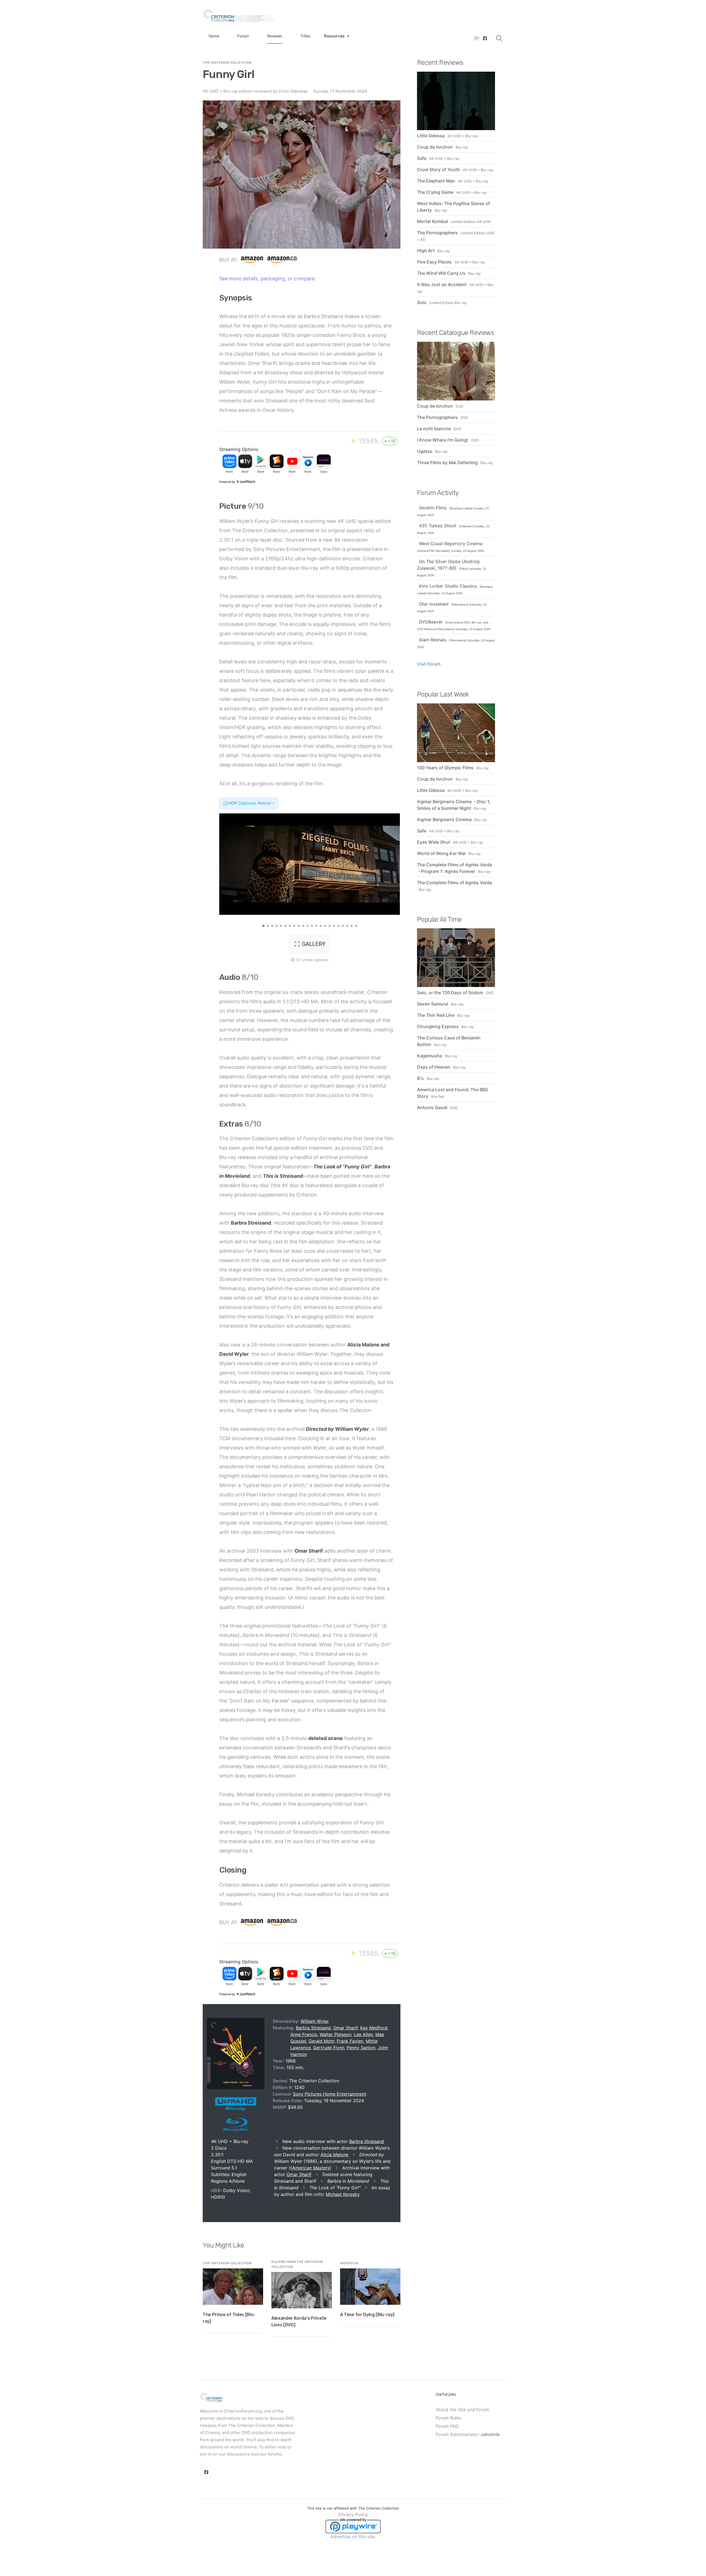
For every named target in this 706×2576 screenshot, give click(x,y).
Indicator (349, 2263)
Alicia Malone (334, 2155)
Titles (305, 36)
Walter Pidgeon (335, 2034)
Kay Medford (374, 2028)
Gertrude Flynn (329, 2048)
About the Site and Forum (462, 2410)
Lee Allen (363, 2034)
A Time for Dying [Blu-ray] (367, 2315)
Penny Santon (361, 2048)
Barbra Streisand (313, 2028)
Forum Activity (438, 493)
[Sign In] (476, 39)
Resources (334, 36)
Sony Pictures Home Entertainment (330, 2094)
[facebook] (485, 39)
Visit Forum (429, 664)
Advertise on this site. (353, 2537)
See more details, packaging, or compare (267, 279)
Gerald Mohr (321, 2041)
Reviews (275, 36)
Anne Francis (304, 2034)
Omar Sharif (345, 2028)
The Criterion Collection (227, 63)
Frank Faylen (350, 2041)
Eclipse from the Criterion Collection (297, 2264)
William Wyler (315, 2021)
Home (214, 36)
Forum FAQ (447, 2426)
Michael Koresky (343, 2194)
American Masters (311, 2168)
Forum (243, 36)
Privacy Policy (353, 2515)
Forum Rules (448, 2418)
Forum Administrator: (468, 2434)
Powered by (228, 482)
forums (275, 2454)
